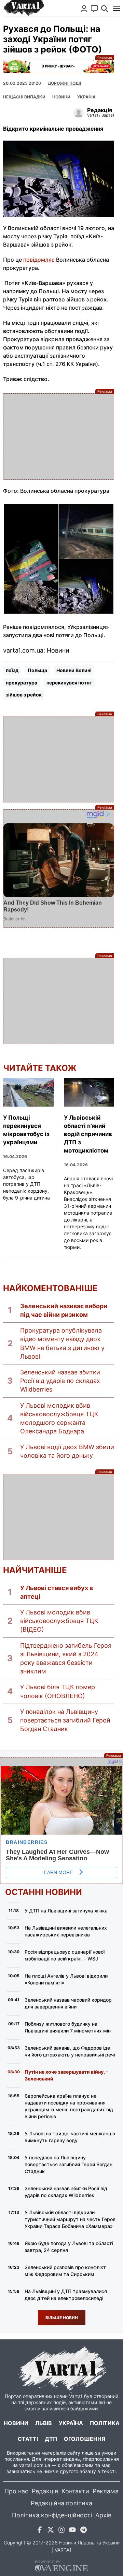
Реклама (59, 66)
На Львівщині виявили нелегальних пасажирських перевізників (66, 1931)
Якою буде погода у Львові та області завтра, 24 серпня (69, 2247)
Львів (44, 2423)
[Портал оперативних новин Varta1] (24, 8)
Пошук (105, 9)
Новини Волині (74, 670)
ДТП (51, 2439)
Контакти (75, 2491)
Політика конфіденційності (52, 2515)
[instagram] (61, 2531)
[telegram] (83, 2531)
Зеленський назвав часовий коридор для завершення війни (68, 2003)
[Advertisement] (59, 437)
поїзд (12, 670)
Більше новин (62, 2318)
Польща (37, 670)
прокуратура (22, 683)
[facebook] (40, 2531)
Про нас (16, 2491)
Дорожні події (64, 83)
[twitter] (51, 2531)
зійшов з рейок (24, 695)
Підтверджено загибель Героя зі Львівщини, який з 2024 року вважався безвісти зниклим (66, 1659)
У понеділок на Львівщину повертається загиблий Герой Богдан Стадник (65, 1720)
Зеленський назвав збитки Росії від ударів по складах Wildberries (60, 1381)
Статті (28, 2439)
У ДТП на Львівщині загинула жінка (66, 1911)
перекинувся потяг (69, 683)
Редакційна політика (61, 2503)
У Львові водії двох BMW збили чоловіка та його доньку (67, 1451)
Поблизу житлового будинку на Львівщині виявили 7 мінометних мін (68, 2027)
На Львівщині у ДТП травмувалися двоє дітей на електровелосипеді (66, 2295)
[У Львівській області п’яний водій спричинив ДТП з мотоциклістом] (89, 1092)
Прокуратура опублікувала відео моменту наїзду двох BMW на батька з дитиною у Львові (62, 1343)
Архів (103, 2515)
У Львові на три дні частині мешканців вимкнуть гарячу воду (70, 2137)
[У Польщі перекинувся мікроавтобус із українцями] (28, 1092)
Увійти (84, 9)
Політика (105, 2423)
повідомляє (39, 260)
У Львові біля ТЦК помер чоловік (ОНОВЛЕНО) (58, 1691)
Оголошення (85, 2439)
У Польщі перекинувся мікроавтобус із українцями (26, 1130)
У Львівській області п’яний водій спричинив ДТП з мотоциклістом (88, 1134)
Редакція (45, 2491)
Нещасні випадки (24, 97)
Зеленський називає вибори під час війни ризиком (64, 1310)
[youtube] (72, 2531)
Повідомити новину (94, 9)
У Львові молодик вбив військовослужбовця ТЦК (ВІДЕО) (59, 1621)
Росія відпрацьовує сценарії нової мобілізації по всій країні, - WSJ (65, 1955)
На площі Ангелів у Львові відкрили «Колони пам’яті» (66, 1979)
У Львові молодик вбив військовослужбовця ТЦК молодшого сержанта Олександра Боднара (59, 1418)
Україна (71, 2423)
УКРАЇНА (86, 97)
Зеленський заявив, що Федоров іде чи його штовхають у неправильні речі (70, 2051)
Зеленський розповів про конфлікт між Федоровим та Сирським (65, 2271)
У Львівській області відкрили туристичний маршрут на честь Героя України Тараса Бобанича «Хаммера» (70, 2219)
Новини (61, 97)
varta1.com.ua (35, 2465)
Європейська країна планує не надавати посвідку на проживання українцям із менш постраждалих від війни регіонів (69, 2106)
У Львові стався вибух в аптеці (57, 1592)
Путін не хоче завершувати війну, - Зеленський (66, 2075)
